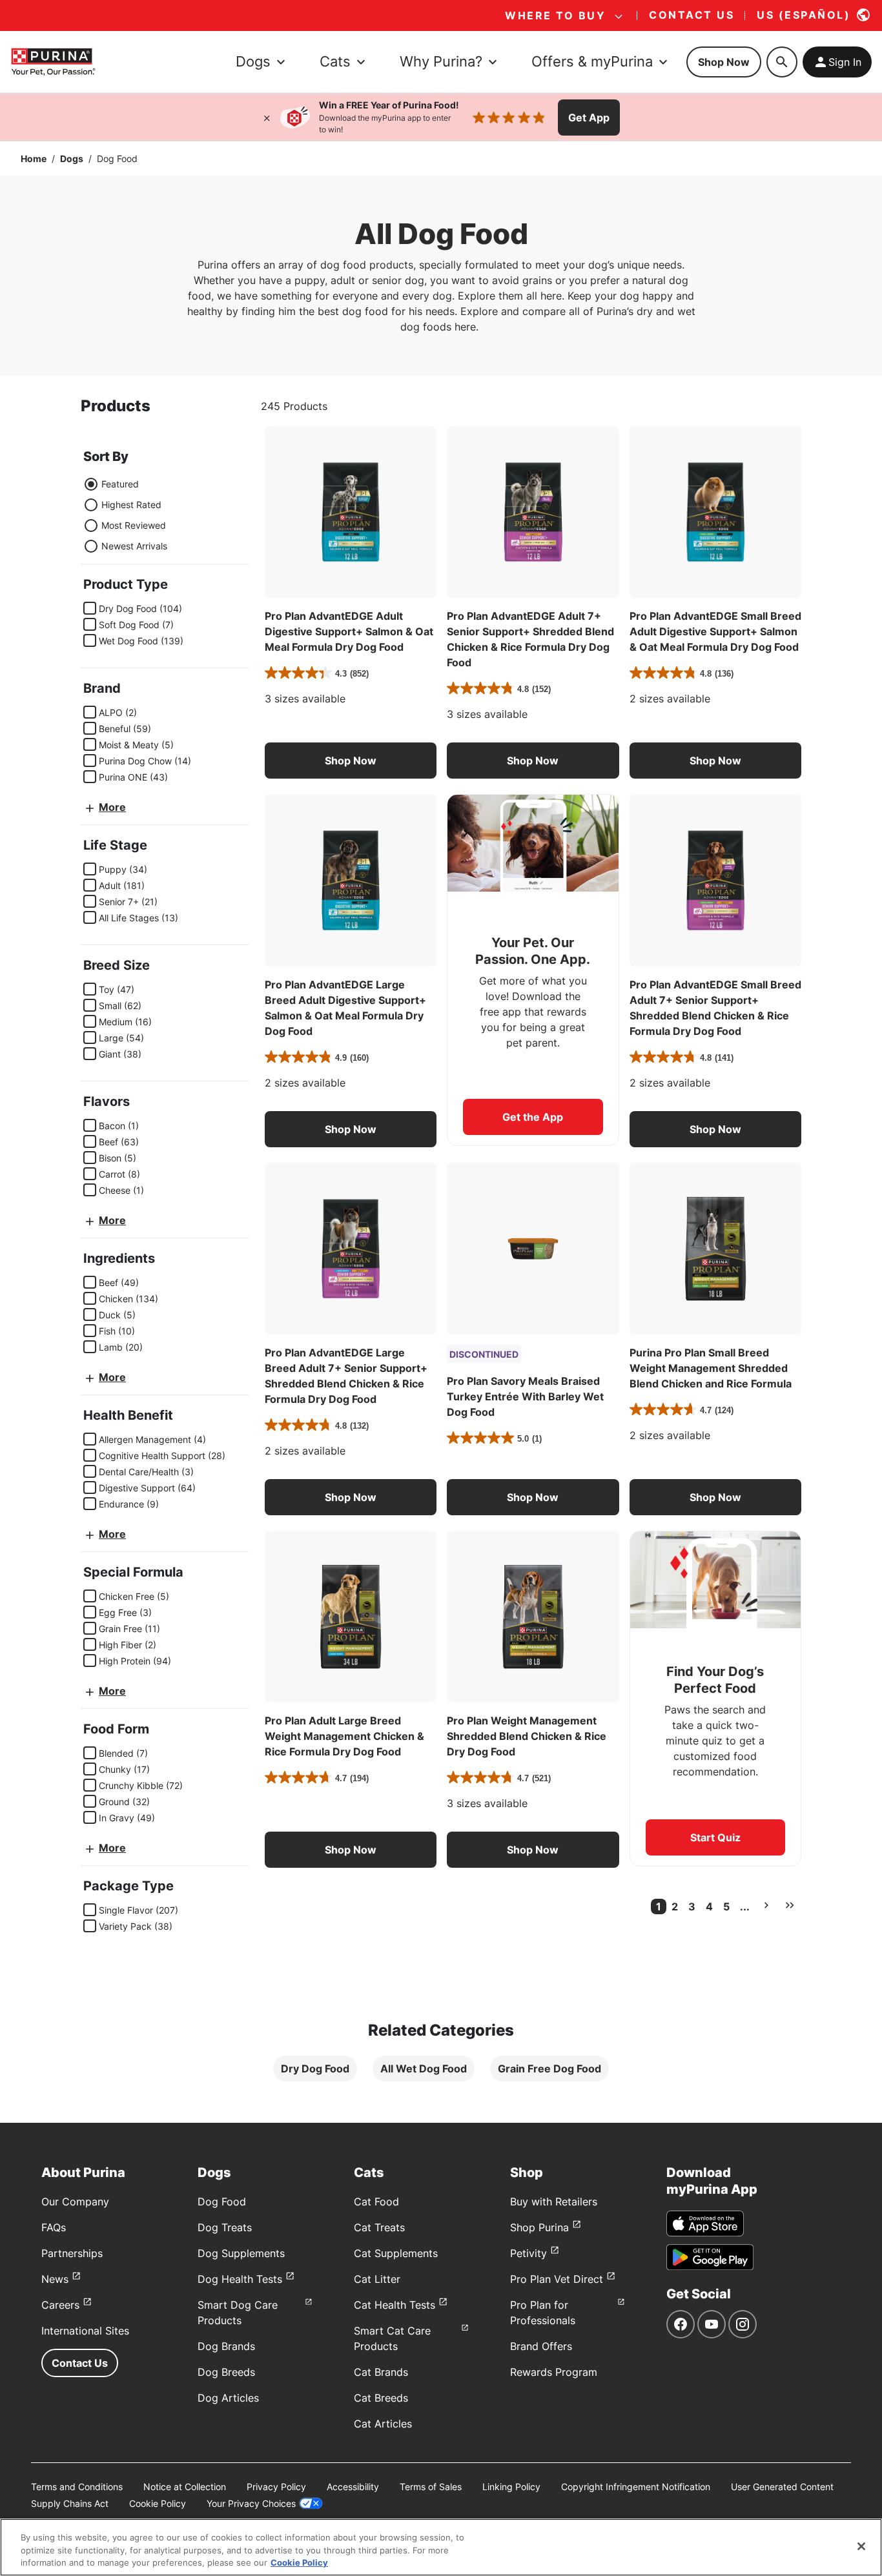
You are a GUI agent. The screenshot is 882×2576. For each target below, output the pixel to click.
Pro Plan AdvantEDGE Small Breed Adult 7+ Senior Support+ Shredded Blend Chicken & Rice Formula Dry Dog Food (715, 1008)
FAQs (54, 2227)
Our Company (75, 2202)
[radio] (91, 484)
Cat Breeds (381, 2398)
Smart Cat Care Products (392, 2338)
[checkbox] (90, 608)
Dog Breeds (226, 2372)
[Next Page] (766, 1905)
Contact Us (80, 2363)
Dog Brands (226, 2346)
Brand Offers (541, 2346)
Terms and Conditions (77, 2487)
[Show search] (782, 62)
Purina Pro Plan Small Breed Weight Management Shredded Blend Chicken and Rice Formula (711, 1368)
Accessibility (353, 2487)
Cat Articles (383, 2424)
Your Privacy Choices (251, 2503)
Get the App (533, 1117)
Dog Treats (225, 2227)
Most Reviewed (134, 525)
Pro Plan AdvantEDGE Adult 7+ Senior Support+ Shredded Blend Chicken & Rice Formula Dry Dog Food (530, 639)
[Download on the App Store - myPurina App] (705, 2223)
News (55, 2279)
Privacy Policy (276, 2487)
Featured (120, 484)
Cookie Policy (158, 2503)
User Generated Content (782, 2487)
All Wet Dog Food (424, 2069)
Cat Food (376, 2202)
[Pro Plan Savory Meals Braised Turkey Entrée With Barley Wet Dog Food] (533, 1249)
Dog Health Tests (240, 2279)
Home (34, 158)
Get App (589, 118)
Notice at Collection (185, 2487)
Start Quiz (715, 1837)
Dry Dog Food (315, 2069)
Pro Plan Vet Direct (557, 2279)
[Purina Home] (53, 62)
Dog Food (222, 2202)
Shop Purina (539, 2227)
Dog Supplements (241, 2253)
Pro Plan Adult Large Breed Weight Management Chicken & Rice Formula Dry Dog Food (344, 1736)
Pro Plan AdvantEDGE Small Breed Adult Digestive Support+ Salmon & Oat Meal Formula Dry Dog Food (715, 631)
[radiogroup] (125, 515)
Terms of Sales (431, 2487)
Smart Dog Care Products (238, 2313)
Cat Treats (379, 2227)
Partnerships (72, 2253)
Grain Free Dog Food (549, 2069)
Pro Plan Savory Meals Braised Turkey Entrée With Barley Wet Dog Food (525, 1396)
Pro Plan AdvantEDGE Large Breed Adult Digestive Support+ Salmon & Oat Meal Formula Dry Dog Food (345, 1008)
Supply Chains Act (70, 2503)
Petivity (528, 2253)
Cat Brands (381, 2372)
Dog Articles (228, 2398)
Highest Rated (131, 505)
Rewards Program (554, 2372)
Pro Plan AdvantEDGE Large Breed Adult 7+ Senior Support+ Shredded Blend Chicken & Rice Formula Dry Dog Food (346, 1376)
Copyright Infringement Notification (636, 2487)
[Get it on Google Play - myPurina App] (710, 2257)
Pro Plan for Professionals (543, 2313)
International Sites (85, 2331)
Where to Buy (555, 15)
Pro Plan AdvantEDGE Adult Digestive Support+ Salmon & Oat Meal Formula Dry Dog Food (349, 631)
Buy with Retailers (554, 2202)
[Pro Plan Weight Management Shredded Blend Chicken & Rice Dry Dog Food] (533, 1617)
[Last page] (790, 1905)
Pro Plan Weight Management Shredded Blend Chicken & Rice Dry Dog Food (527, 1736)
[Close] (267, 118)
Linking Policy (511, 2487)
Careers (60, 2305)
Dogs (72, 158)
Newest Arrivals (134, 546)
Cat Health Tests (395, 2305)
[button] (351, 761)
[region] (441, 2547)
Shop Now (724, 62)
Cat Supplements (396, 2253)
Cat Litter (377, 2279)
